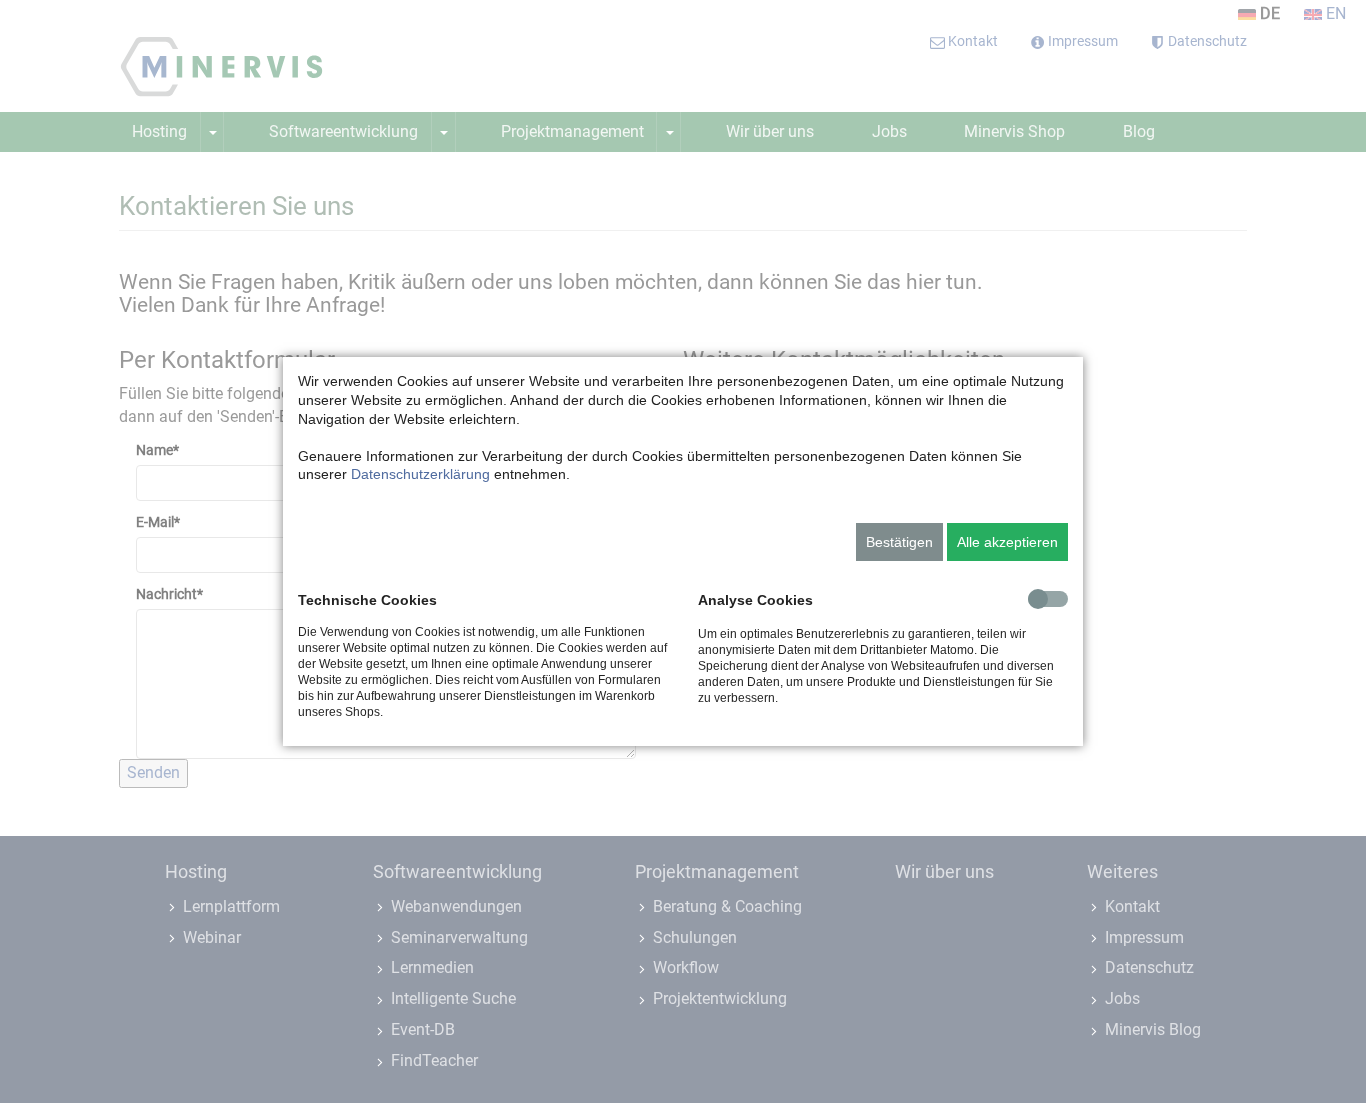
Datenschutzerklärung (420, 474)
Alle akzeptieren (1007, 542)
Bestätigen (899, 542)
